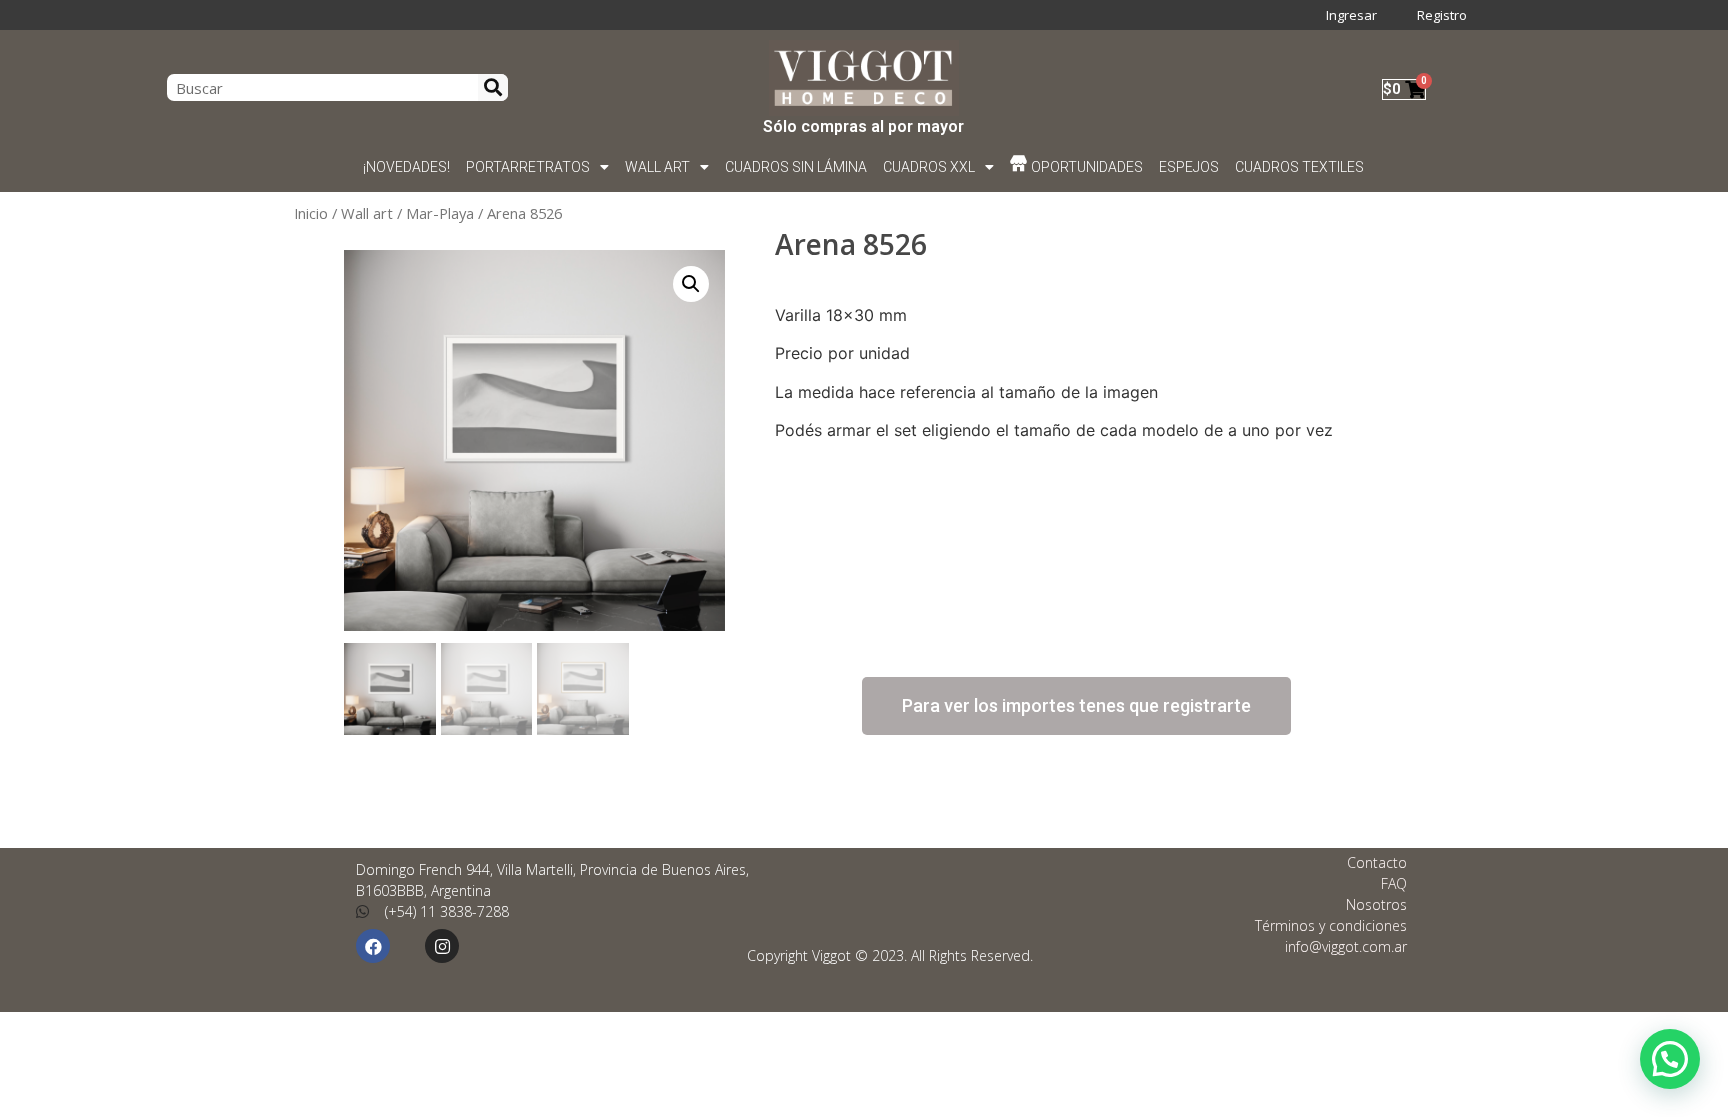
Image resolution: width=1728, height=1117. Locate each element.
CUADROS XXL (929, 167)
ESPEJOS (1190, 167)
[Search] (493, 87)
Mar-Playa (440, 213)
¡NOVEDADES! (406, 167)
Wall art (367, 213)
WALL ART (657, 167)
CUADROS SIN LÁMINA (796, 167)
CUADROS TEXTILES (1300, 167)
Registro (1442, 15)
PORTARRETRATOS (528, 167)
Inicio (311, 213)
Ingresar (1351, 15)
